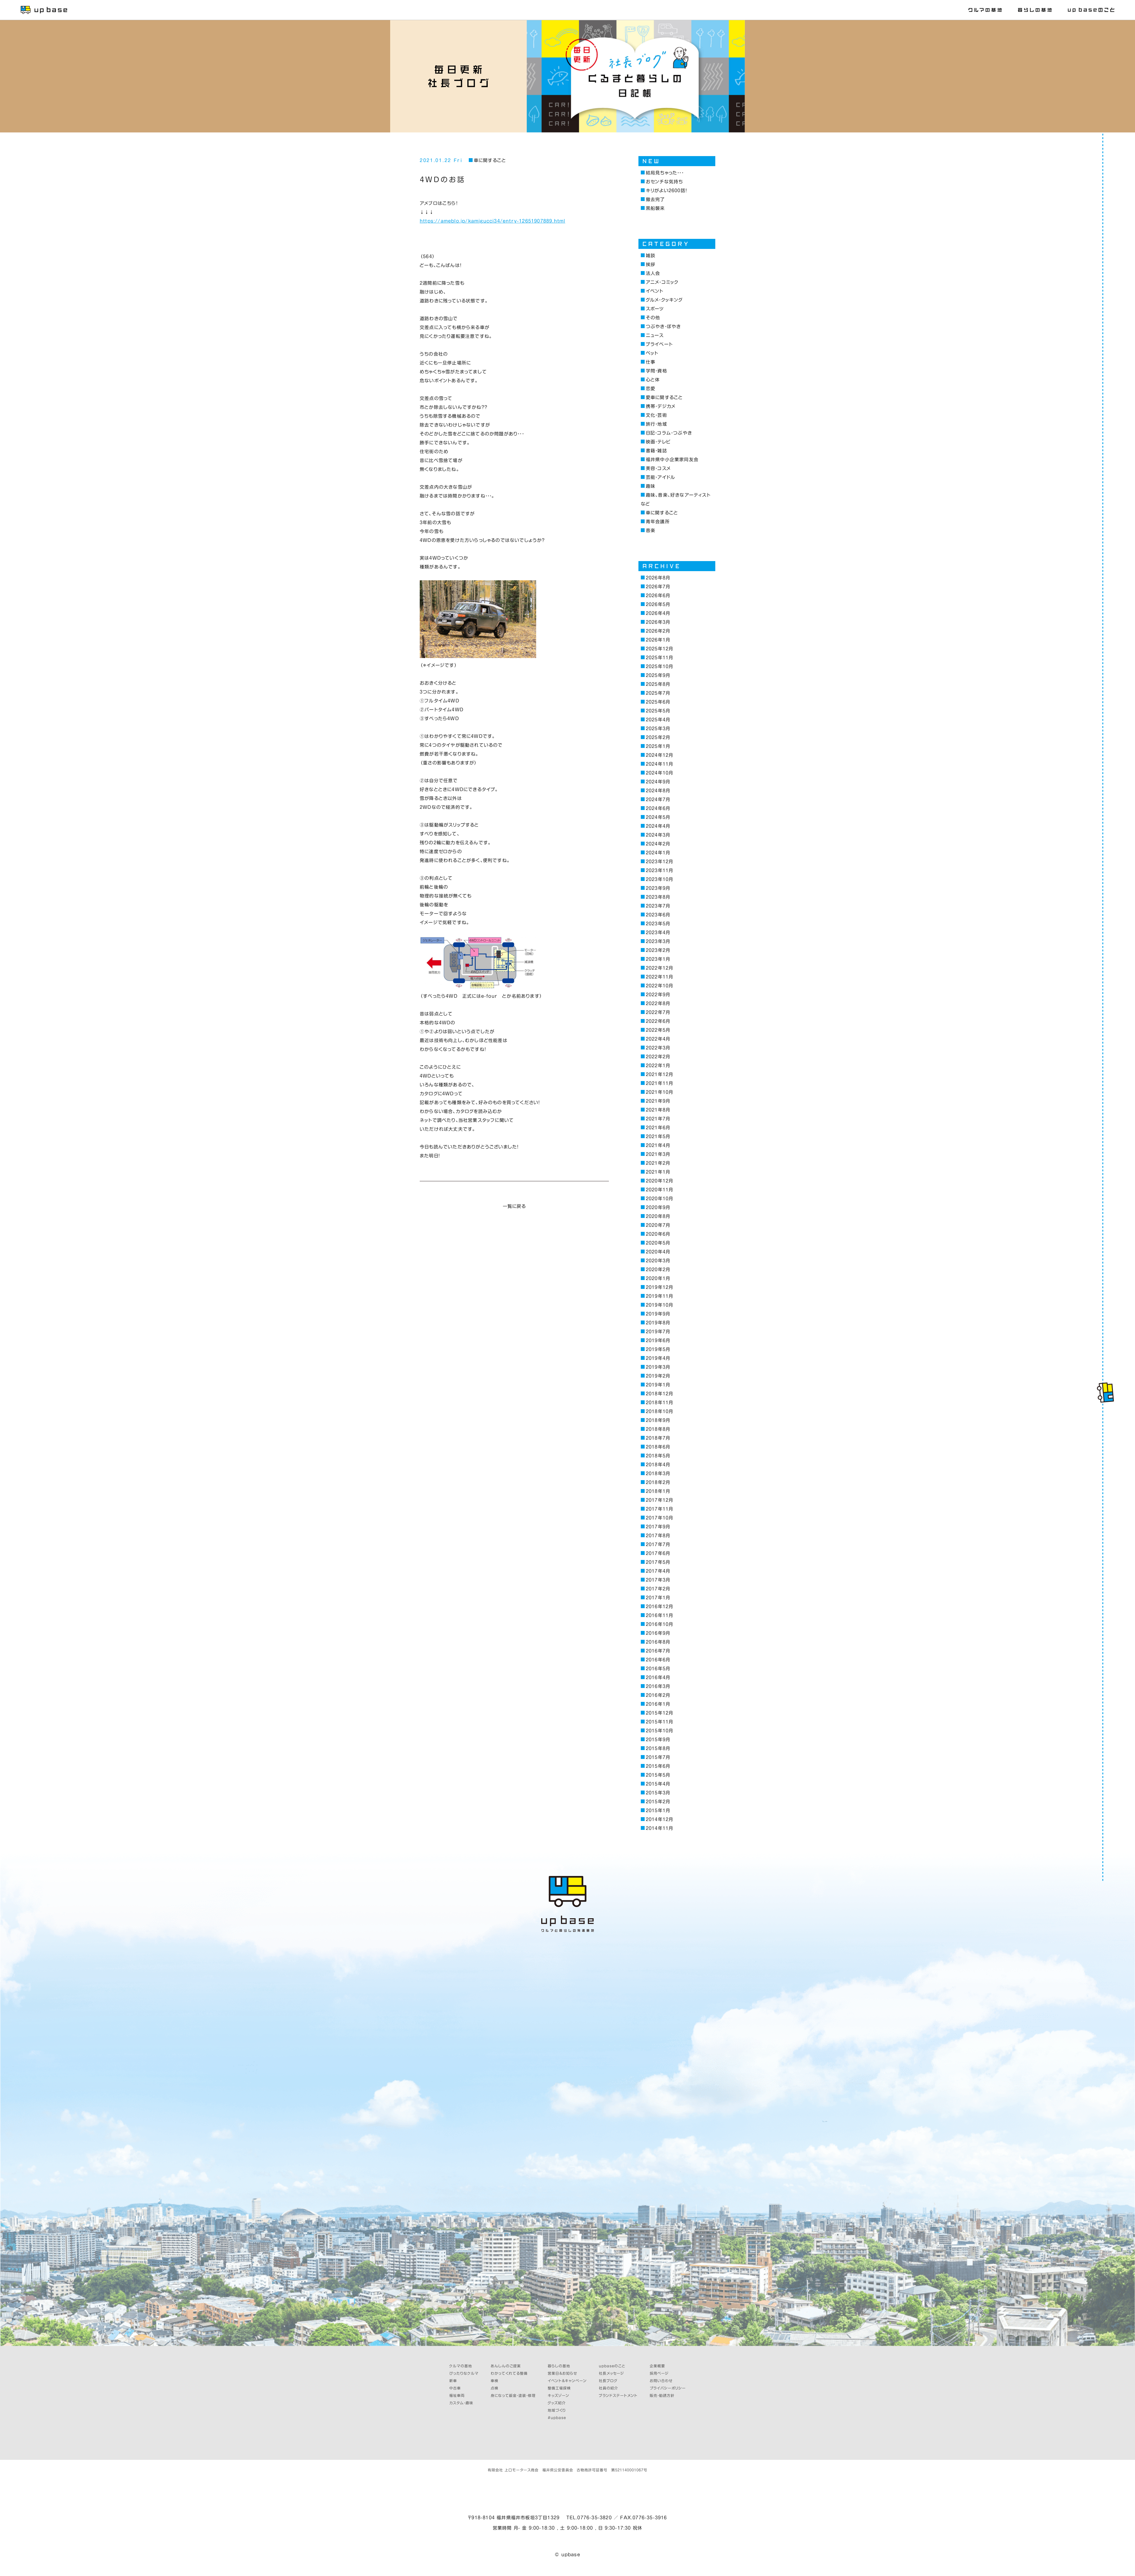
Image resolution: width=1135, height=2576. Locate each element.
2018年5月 (658, 1456)
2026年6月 (658, 596)
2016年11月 (659, 1615)
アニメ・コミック (662, 282)
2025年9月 (658, 675)
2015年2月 (658, 1802)
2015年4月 (658, 1784)
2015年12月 (659, 1713)
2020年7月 (658, 1225)
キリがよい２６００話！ (666, 191)
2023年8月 (658, 897)
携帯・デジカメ (661, 406)
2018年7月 (658, 1438)
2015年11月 (659, 1722)
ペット (652, 353)
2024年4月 (658, 826)
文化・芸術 (656, 415)
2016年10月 (659, 1624)
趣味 (651, 486)
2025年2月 (658, 737)
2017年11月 (659, 1509)
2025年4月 (658, 720)
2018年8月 (658, 1429)
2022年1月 (658, 1066)
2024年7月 (658, 799)
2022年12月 (659, 968)
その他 (653, 318)
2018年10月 (659, 1411)
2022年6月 (658, 1021)
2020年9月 (658, 1207)
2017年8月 (658, 1536)
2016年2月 (658, 1695)
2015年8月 (658, 1748)
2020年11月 (659, 1190)
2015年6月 (658, 1766)
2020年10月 (659, 1199)
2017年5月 (658, 1562)
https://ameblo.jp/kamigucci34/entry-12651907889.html (492, 221)
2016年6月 (658, 1660)
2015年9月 (658, 1740)
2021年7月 (658, 1119)
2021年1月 (658, 1172)
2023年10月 (659, 879)
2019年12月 (659, 1287)
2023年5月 (658, 924)
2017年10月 (659, 1518)
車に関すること (490, 160)
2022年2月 (658, 1057)
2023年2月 (658, 950)
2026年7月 (658, 587)
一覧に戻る (514, 1206)
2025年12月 (659, 649)
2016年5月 (658, 1669)
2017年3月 (658, 1580)
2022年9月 (658, 995)
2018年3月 (658, 1473)
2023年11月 (659, 870)
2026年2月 (658, 631)
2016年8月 (658, 1642)
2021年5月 (658, 1136)
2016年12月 (659, 1607)
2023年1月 (658, 959)
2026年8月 (658, 578)
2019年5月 (658, 1349)
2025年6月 (658, 702)
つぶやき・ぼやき (663, 327)
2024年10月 (659, 773)
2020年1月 (658, 1278)
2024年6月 (658, 808)
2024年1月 (658, 853)
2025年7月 (658, 693)
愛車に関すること (664, 397)
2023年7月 (658, 906)
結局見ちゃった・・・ (665, 173)
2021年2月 (658, 1163)
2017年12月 (659, 1500)
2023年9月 (658, 888)
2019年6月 (658, 1340)
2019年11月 (659, 1296)
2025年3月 (658, 729)
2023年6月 (658, 915)
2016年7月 (658, 1651)
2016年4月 (658, 1677)
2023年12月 (659, 862)
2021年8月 (658, 1110)
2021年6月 (658, 1128)
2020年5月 (658, 1243)
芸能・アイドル (660, 477)
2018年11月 (659, 1403)
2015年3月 (658, 1793)
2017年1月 (658, 1598)
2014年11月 (659, 1828)
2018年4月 (658, 1465)
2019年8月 (658, 1323)
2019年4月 (658, 1358)
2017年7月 (658, 1544)
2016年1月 (658, 1704)
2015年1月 (658, 1811)
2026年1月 (658, 640)
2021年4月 (658, 1145)
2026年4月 (658, 613)
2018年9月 (658, 1420)
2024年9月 (658, 782)
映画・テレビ (658, 442)
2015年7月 (658, 1757)
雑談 (651, 256)
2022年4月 (658, 1039)
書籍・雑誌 (656, 451)
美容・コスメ (658, 468)
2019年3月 (658, 1367)
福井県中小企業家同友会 (672, 460)
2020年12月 (659, 1181)
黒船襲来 (655, 208)
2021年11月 (659, 1083)
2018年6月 (658, 1447)
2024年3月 (658, 835)
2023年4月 (658, 933)
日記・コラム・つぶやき (669, 433)
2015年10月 (659, 1731)
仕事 (651, 362)
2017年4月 (658, 1571)
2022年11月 (659, 977)
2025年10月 (659, 666)
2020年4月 (658, 1252)
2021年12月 (659, 1074)
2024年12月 (659, 755)
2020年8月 (658, 1216)
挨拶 (651, 264)
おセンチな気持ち (664, 182)
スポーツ (655, 309)
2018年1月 (658, 1491)
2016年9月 (658, 1633)
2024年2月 (658, 844)
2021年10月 (659, 1092)
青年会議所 (658, 522)
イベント (655, 291)
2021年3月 (658, 1154)
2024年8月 (658, 791)
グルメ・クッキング (664, 300)
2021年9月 (658, 1101)
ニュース (655, 335)
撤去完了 (655, 199)
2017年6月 (658, 1553)
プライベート (659, 344)
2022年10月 (659, 986)
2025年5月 (658, 711)
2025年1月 (658, 746)
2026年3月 (658, 622)
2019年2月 (658, 1376)
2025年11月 (659, 658)
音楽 (651, 530)
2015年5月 (658, 1775)
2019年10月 (659, 1305)
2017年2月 (658, 1589)
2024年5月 (658, 817)
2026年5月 (658, 604)
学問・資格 (656, 371)
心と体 (653, 380)
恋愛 (651, 389)
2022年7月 (658, 1012)
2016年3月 (658, 1686)
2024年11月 (659, 764)
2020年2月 (658, 1270)
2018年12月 (659, 1394)
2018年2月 (658, 1482)
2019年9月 (658, 1314)
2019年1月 (658, 1385)
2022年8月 (658, 1003)
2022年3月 (658, 1048)
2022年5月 (658, 1030)
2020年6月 (658, 1234)
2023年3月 (658, 941)
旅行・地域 (656, 424)
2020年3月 (658, 1261)
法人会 (653, 273)
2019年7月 (658, 1332)
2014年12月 (659, 1819)
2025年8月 (658, 684)
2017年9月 (658, 1527)
